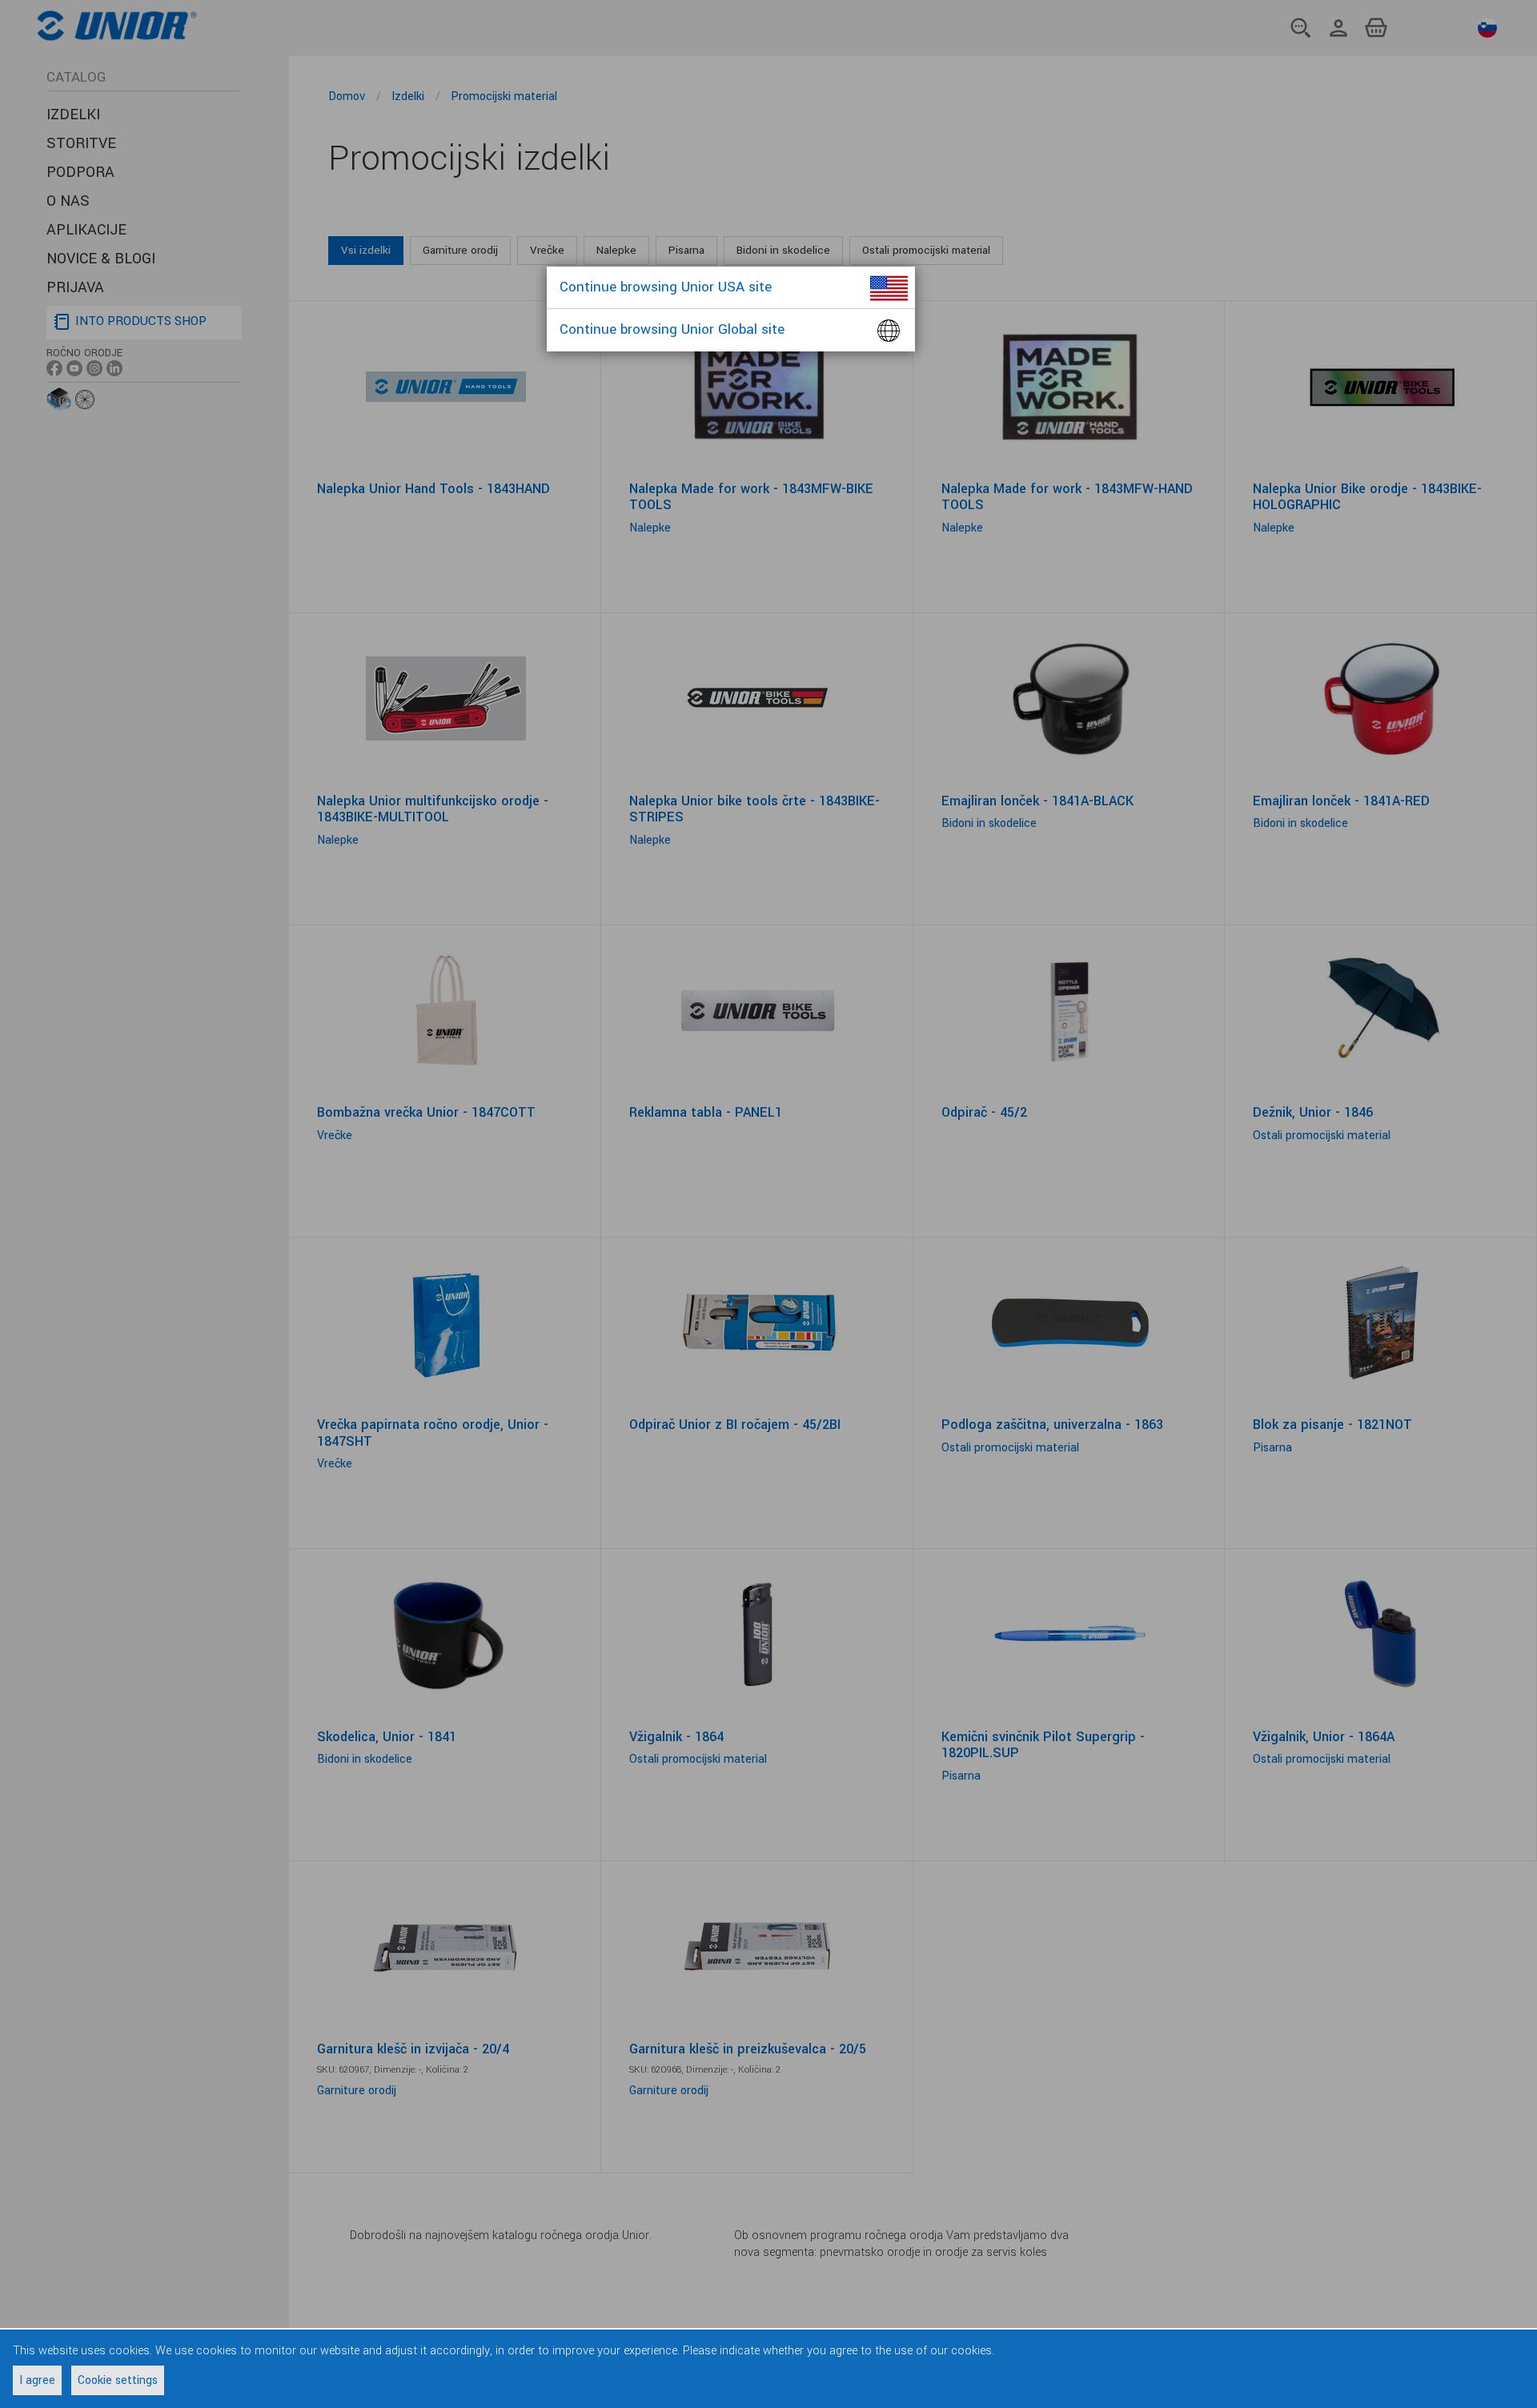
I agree (37, 2380)
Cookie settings (118, 2380)
